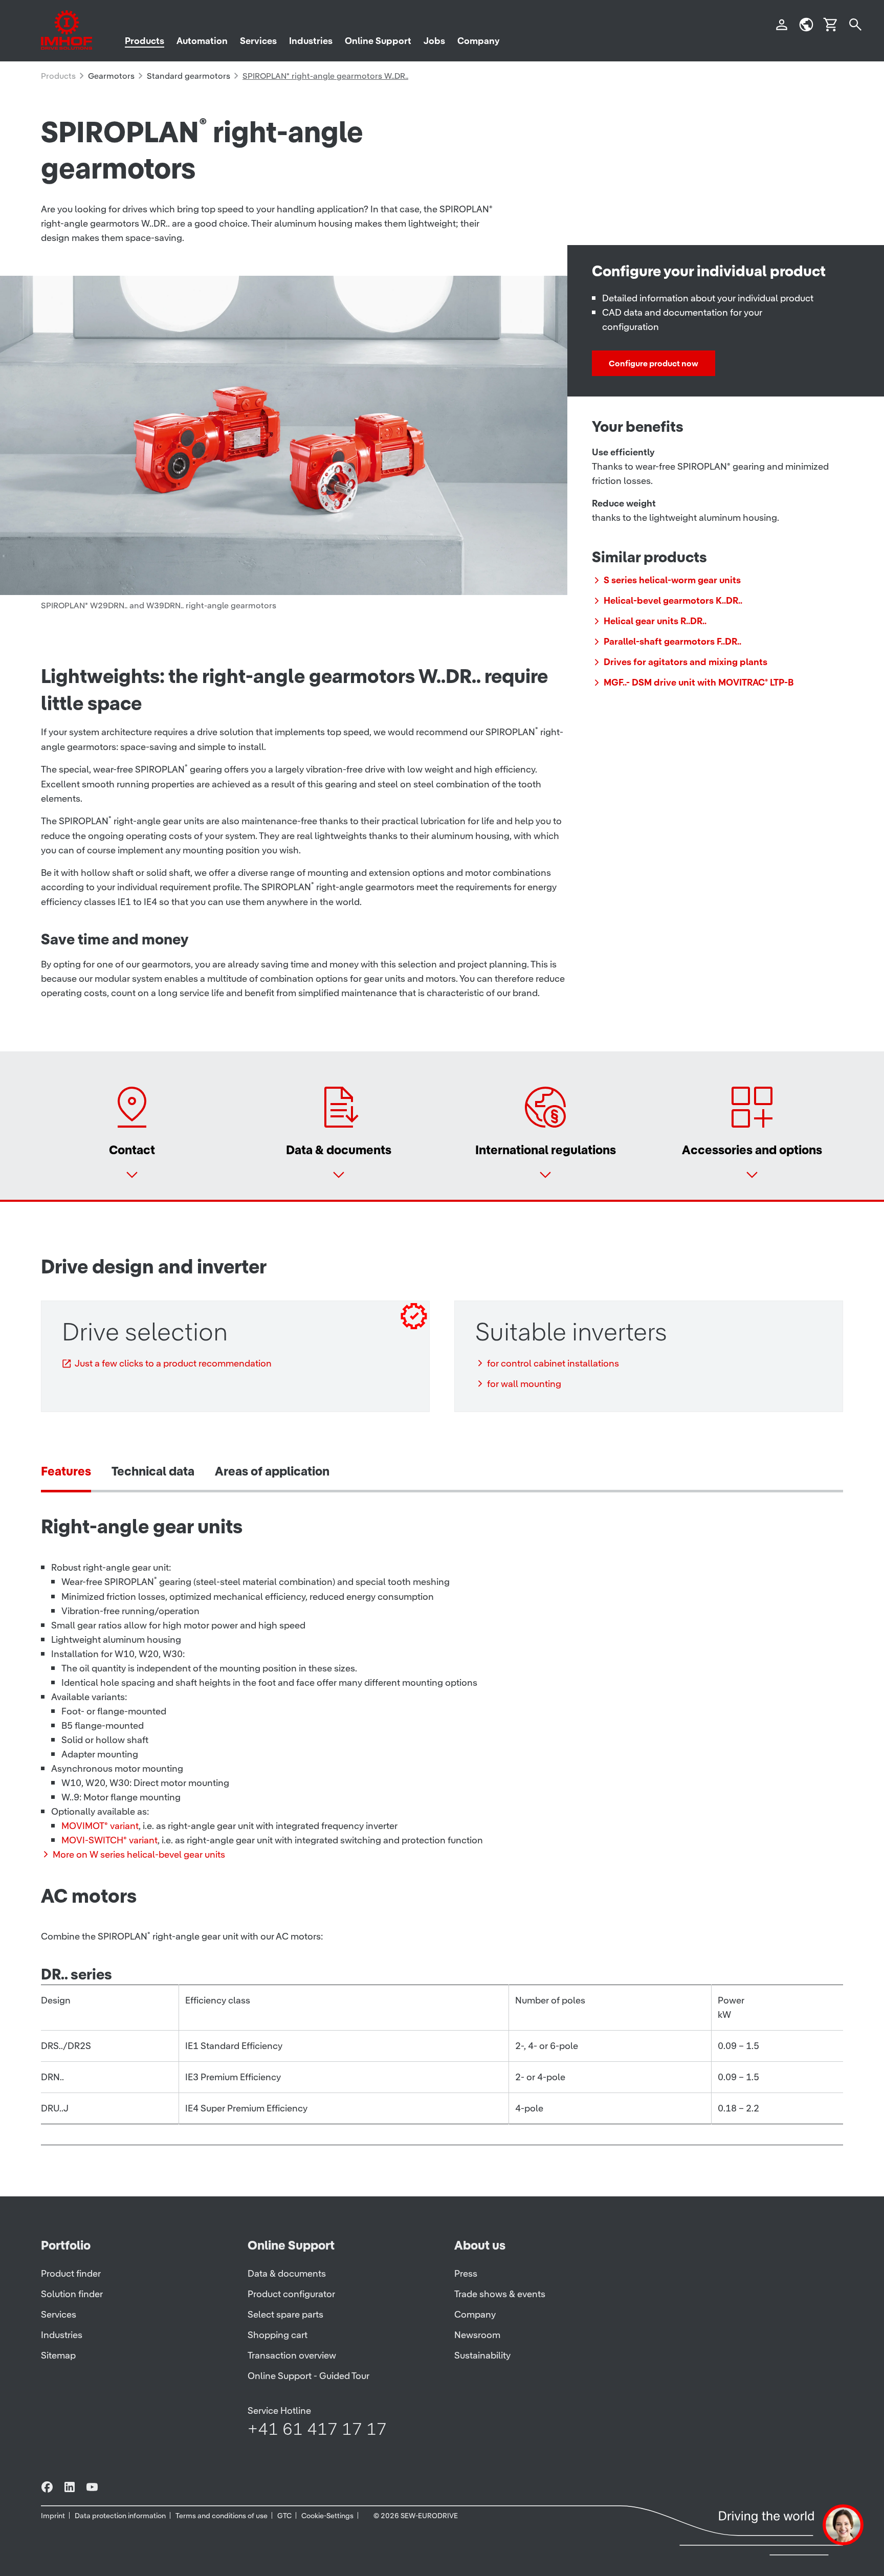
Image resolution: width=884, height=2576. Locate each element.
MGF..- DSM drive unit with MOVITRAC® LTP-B (699, 682)
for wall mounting (524, 1384)
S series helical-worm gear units (672, 580)
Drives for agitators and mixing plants (686, 662)
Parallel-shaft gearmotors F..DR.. (672, 641)
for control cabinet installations (553, 1363)
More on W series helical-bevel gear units (139, 1854)
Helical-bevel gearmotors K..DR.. (673, 600)
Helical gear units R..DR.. (655, 621)
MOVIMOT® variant (100, 1826)
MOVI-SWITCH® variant (109, 1840)
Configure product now (654, 363)
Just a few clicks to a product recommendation (173, 1363)
